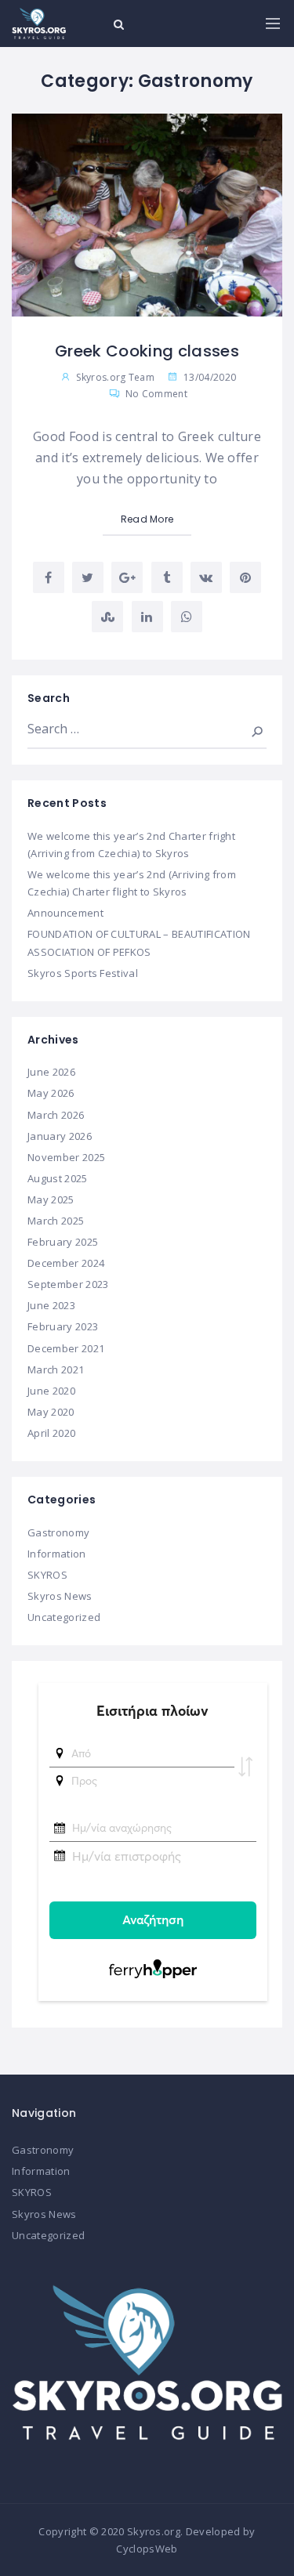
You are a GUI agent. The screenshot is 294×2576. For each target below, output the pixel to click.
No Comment (155, 394)
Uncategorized (64, 1617)
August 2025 (58, 1178)
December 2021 (66, 1348)
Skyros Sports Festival (83, 973)
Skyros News (60, 1596)
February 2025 (63, 1242)
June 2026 (51, 1072)
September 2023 (68, 1284)
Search (246, 729)
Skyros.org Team (115, 377)
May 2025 (51, 1199)
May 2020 (51, 1412)
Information (57, 1554)
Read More (147, 519)
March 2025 (56, 1221)
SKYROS (47, 1575)
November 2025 (66, 1157)
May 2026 (51, 1093)
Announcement (65, 913)
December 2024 (66, 1263)
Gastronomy (58, 1532)
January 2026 (60, 1136)
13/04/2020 (209, 377)
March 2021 (56, 1369)
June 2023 (51, 1305)
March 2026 (56, 1115)
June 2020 (51, 1391)
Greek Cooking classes (147, 351)
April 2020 (51, 1433)
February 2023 (63, 1326)
